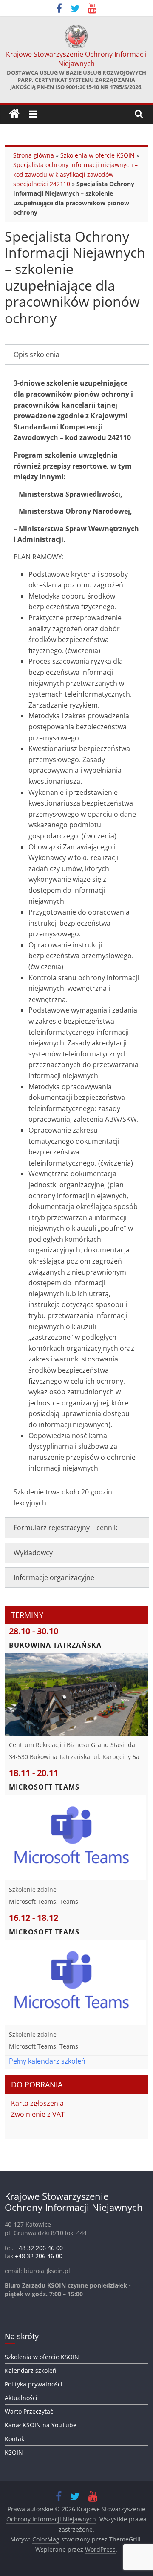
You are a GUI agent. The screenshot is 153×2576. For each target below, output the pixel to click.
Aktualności (21, 2398)
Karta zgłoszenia (37, 2103)
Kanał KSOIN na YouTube (41, 2425)
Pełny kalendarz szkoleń (47, 2061)
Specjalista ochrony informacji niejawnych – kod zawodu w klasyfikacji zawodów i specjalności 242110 (75, 174)
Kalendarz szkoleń (31, 2370)
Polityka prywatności (34, 2384)
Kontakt (16, 2439)
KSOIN (14, 2452)
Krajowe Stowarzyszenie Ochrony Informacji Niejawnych (76, 59)
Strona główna (34, 155)
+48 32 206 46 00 (39, 2248)
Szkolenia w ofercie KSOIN (98, 155)
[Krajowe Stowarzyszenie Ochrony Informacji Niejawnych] (14, 114)
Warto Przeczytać (29, 2411)
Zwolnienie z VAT (38, 2114)
